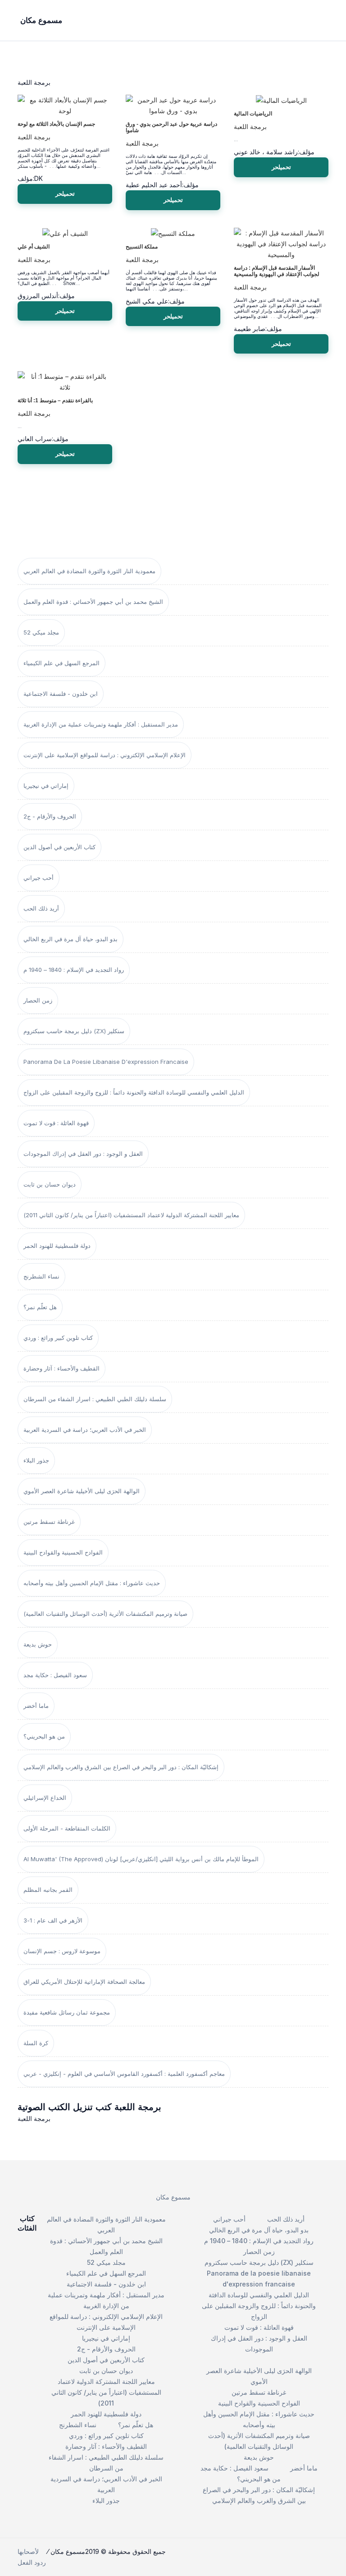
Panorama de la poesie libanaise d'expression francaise (106, 1062)
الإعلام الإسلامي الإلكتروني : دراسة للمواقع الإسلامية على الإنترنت (105, 755)
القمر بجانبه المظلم (48, 1890)
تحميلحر (65, 193)
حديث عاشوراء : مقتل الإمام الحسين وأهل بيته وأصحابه (92, 1583)
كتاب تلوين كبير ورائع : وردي (58, 1338)
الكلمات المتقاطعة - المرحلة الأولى (67, 1828)
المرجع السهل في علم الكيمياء (61, 663)
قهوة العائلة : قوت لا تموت (56, 1123)
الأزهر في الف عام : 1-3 (53, 1920)
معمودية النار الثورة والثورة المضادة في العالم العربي (89, 571)
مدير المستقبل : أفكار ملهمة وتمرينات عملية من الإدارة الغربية (101, 724)
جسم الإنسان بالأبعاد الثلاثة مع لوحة (56, 124)
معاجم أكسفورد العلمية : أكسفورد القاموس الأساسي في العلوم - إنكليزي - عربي (124, 2074)
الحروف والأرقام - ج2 (50, 816)
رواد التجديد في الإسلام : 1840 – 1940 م (74, 970)
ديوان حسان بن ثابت (50, 1184)
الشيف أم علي (34, 247)
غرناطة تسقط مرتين (49, 1522)
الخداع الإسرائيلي (45, 1798)
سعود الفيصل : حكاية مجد (55, 1675)
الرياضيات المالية (253, 114)
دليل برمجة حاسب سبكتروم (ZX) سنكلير (74, 1031)
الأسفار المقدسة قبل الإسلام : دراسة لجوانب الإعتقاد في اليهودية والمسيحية (277, 271)
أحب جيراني (39, 878)
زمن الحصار (38, 1000)
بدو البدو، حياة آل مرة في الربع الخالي (71, 939)
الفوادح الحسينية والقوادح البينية (63, 1552)
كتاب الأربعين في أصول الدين (59, 847)
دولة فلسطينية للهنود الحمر (57, 1246)
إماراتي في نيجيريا (46, 786)
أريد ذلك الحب (41, 908)
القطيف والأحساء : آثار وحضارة (61, 1368)
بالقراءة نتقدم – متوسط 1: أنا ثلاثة (55, 400)
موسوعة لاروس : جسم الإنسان (62, 1951)
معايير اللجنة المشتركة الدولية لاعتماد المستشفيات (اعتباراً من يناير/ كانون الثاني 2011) (131, 1215)
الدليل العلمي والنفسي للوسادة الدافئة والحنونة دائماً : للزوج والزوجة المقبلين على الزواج (134, 1092)
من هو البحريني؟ (44, 1736)
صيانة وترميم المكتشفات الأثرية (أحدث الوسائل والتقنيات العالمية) (105, 1614)
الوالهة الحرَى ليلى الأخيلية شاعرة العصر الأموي (82, 1491)
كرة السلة (36, 2043)
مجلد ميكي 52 (41, 632)
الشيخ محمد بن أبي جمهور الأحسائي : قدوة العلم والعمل (93, 602)
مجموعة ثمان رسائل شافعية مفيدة (67, 2012)
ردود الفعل (32, 2562)
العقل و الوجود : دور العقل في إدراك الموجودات (83, 1154)
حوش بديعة (38, 1644)
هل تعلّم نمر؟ (40, 1307)
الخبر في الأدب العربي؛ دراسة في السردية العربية (85, 1430)
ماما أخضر (36, 1706)
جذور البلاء (36, 1460)
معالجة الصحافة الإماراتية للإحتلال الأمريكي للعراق (84, 1982)
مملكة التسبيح (142, 247)
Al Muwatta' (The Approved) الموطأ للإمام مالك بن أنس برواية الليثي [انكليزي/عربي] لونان (141, 1859)
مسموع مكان (173, 2197)
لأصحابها (28, 2551)
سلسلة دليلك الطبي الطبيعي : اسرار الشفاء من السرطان (95, 1399)
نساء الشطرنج (41, 1276)
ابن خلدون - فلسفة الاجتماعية (61, 694)
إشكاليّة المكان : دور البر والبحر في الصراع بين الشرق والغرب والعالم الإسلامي (121, 1767)
